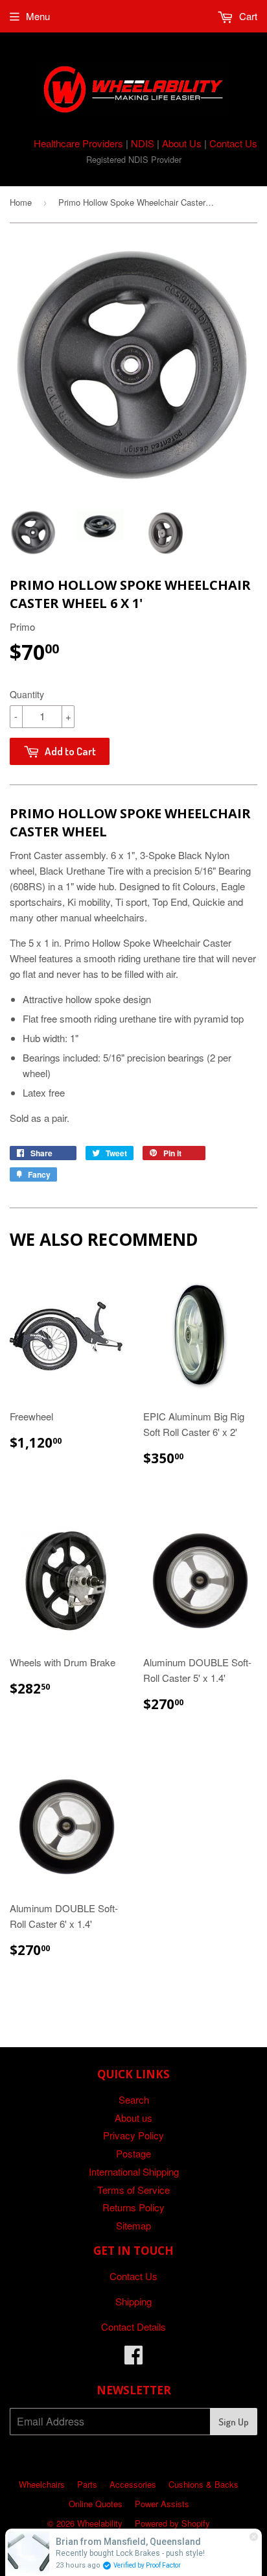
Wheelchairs (42, 2484)
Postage (133, 2153)
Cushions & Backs (203, 2484)
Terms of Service (133, 2190)
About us (133, 2118)
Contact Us (233, 143)
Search (134, 2099)
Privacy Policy (133, 2135)
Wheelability (100, 2523)
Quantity (27, 694)
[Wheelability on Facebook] (133, 2358)
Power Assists (162, 2504)
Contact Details (133, 2327)
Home (21, 202)
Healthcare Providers (78, 143)
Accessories (133, 2484)
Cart (247, 16)
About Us (182, 143)
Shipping (133, 2301)
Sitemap (133, 2225)
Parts (87, 2484)
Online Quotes (96, 2504)
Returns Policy (133, 2207)
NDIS (143, 143)
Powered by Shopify (172, 2523)
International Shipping (134, 2171)
